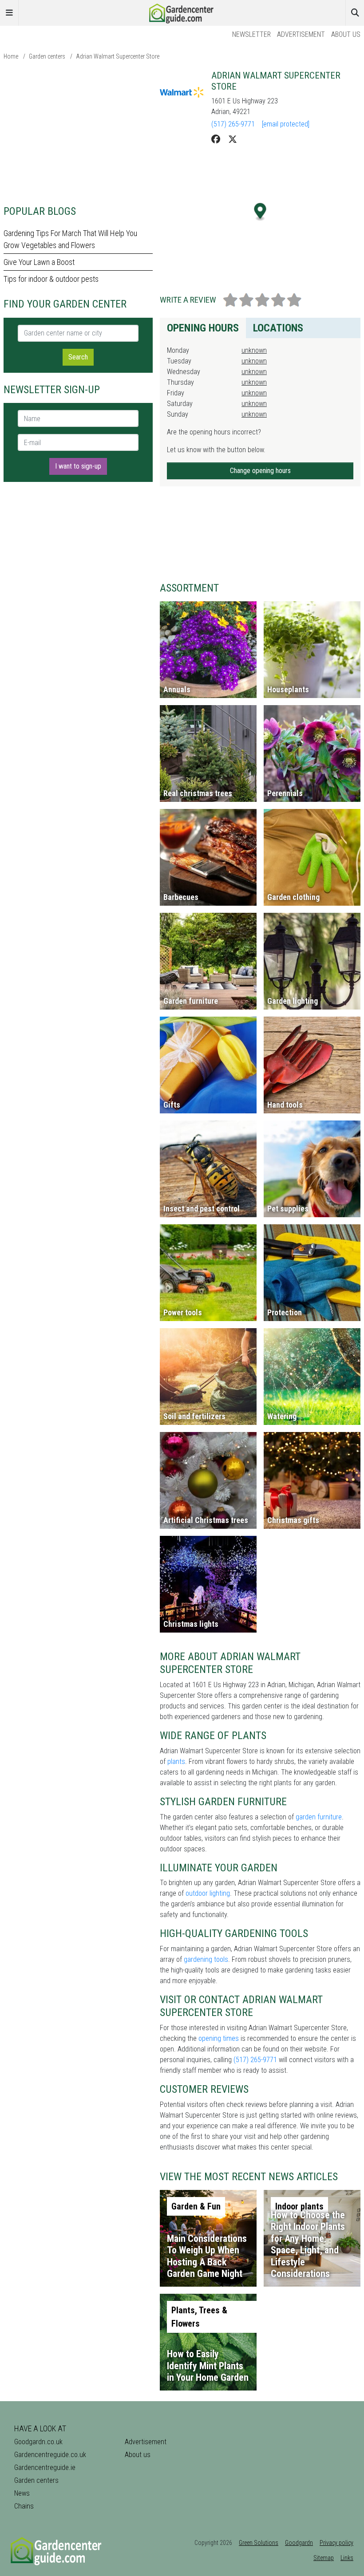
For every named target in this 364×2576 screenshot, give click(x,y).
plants (176, 1761)
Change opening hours (260, 471)
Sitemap (324, 2558)
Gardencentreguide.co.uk (50, 2455)
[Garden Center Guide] (182, 12)
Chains (24, 2506)
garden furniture (319, 1817)
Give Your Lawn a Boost (39, 262)
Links (347, 2558)
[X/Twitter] (233, 139)
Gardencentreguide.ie (45, 2468)
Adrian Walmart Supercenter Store (118, 56)
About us (346, 34)
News (22, 2493)
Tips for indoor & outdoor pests (51, 279)
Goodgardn (299, 2543)
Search (78, 357)
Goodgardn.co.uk (38, 2442)
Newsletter (251, 34)
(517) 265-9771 (233, 124)
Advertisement (301, 34)
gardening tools (206, 1959)
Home (11, 56)
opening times (219, 2038)
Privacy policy (336, 2543)
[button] (260, 212)
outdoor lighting (208, 1893)
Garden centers (47, 56)
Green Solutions (259, 2543)
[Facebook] (216, 139)
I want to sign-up (78, 466)
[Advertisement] (78, 132)
